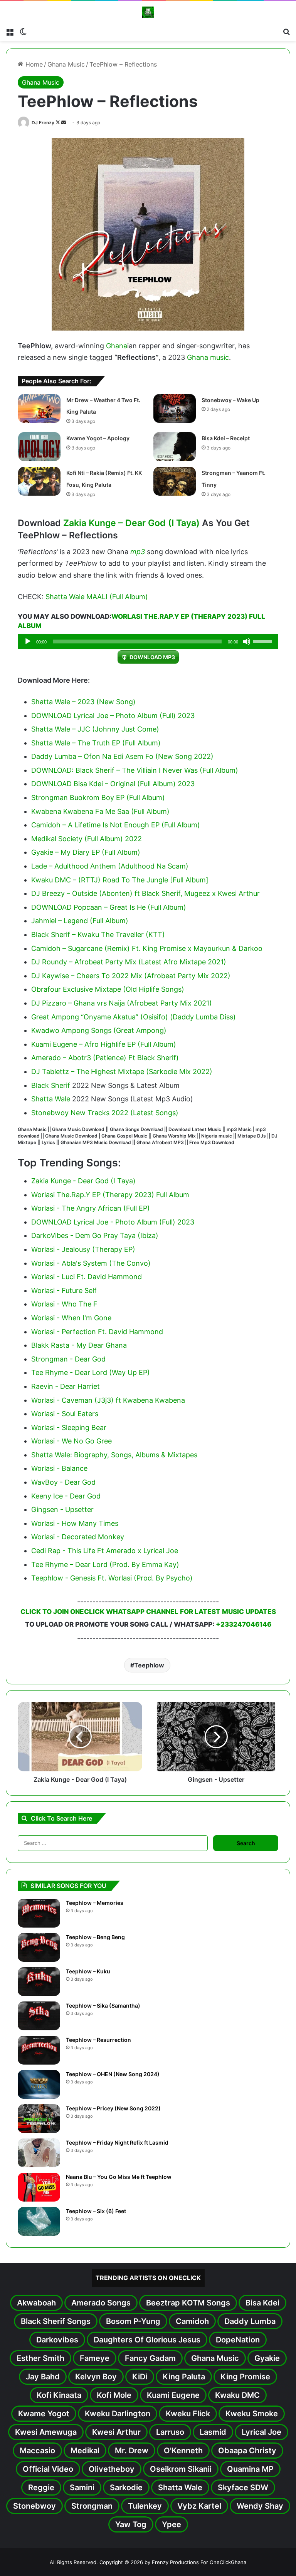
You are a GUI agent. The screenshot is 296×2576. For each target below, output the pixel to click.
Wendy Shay (260, 2506)
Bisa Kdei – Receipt (226, 438)
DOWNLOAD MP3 (152, 657)
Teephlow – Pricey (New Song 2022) (113, 2108)
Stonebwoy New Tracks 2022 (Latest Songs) (105, 1113)
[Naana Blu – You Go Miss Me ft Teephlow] (39, 2187)
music (219, 357)
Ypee (172, 2524)
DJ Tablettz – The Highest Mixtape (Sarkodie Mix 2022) (122, 1072)
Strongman (92, 2506)
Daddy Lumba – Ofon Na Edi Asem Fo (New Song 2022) (122, 756)
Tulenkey (145, 2506)
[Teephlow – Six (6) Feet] (39, 2221)
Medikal (85, 2451)
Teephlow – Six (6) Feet (96, 2211)
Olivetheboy (112, 2469)
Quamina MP (250, 2469)
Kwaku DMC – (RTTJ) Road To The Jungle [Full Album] (120, 880)
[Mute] (247, 641)
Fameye (95, 2358)
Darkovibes (57, 2340)
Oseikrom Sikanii (181, 2469)
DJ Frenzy (43, 123)
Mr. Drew (132, 2451)
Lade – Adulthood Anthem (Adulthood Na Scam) (110, 866)
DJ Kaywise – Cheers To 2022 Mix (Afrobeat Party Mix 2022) (131, 976)
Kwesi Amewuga (46, 2432)
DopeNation (238, 2340)
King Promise (245, 2377)
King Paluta (184, 2377)
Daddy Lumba (250, 2321)
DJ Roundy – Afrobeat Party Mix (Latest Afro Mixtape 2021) (129, 962)
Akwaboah (36, 2303)
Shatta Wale (51, 1099)
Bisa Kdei (262, 2303)
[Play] (28, 641)
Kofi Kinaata (59, 2395)
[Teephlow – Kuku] (39, 1982)
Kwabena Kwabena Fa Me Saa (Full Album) (100, 811)
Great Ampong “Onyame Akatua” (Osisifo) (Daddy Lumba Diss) (134, 1017)
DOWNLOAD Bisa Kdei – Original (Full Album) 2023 (113, 784)
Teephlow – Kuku (88, 1971)
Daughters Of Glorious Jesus (147, 2340)
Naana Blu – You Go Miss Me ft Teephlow (119, 2177)
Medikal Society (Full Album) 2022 (87, 839)
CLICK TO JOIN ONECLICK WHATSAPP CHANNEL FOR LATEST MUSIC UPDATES (148, 1612)
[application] (148, 641)
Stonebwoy (34, 2506)
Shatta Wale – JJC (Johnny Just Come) (95, 729)
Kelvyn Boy (96, 2377)
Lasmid (213, 2432)
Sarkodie (126, 2487)
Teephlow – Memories (95, 1903)
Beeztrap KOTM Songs (188, 2303)
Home (33, 64)
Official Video (48, 2469)
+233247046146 (244, 1624)
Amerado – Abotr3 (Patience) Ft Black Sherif (104, 1058)
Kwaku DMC (237, 2395)
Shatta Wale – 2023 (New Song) (83, 702)
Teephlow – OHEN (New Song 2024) (113, 2074)
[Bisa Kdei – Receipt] (175, 447)
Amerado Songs (101, 2303)
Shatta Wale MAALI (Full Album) (97, 597)
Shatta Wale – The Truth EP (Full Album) (96, 743)
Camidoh (192, 2321)
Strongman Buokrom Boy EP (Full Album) (98, 798)
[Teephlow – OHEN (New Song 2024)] (39, 2084)
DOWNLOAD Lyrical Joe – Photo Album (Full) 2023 (113, 716)
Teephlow (149, 1665)
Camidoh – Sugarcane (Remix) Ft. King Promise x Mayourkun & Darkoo (147, 948)
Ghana (117, 346)
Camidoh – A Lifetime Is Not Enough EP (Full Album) (116, 825)
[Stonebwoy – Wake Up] (175, 408)
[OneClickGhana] (148, 12)
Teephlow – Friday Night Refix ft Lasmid (117, 2142)
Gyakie (267, 2358)
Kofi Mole (114, 2395)
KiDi (140, 2377)
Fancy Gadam (150, 2358)
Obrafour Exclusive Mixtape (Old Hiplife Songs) (108, 989)
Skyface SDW (243, 2487)
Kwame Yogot (44, 2414)
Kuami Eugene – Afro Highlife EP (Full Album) (104, 1044)
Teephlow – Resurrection (98, 2040)
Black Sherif (51, 1085)
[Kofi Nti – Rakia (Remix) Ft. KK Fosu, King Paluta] (39, 481)
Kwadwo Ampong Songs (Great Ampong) (99, 1030)
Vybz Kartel (199, 2506)
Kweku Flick (188, 2414)
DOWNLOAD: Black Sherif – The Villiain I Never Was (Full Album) (135, 770)
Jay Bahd (43, 2377)
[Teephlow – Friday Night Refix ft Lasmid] (39, 2153)
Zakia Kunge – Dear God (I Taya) (131, 523)
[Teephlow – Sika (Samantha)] (39, 2016)
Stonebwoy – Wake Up (230, 400)
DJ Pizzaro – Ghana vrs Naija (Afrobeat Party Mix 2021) (122, 1003)
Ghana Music (66, 64)
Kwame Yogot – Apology (98, 438)
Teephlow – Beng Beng (95, 1937)
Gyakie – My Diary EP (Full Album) (86, 852)
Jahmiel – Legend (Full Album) (80, 921)
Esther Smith (40, 2358)
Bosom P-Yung (133, 2321)
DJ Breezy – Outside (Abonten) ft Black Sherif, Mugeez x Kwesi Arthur (145, 893)
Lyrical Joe (262, 2432)
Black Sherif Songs (56, 2321)
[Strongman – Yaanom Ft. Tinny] (175, 481)
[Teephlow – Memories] (39, 1913)
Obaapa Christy (247, 2451)
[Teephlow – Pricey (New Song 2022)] (39, 2119)
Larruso (170, 2432)
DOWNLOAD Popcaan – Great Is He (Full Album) (109, 907)
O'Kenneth (183, 2451)
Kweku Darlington (118, 2414)
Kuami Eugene (173, 2395)
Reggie (41, 2487)
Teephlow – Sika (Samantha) (103, 2006)
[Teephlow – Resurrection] (39, 2050)
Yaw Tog (131, 2524)
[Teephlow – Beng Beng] (39, 1947)
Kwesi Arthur (116, 2432)
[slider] (264, 641)
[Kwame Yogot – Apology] (39, 447)
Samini (82, 2487)
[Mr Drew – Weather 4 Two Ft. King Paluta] (39, 408)
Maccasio (37, 2451)
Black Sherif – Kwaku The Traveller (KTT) (98, 935)
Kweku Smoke (252, 2414)
